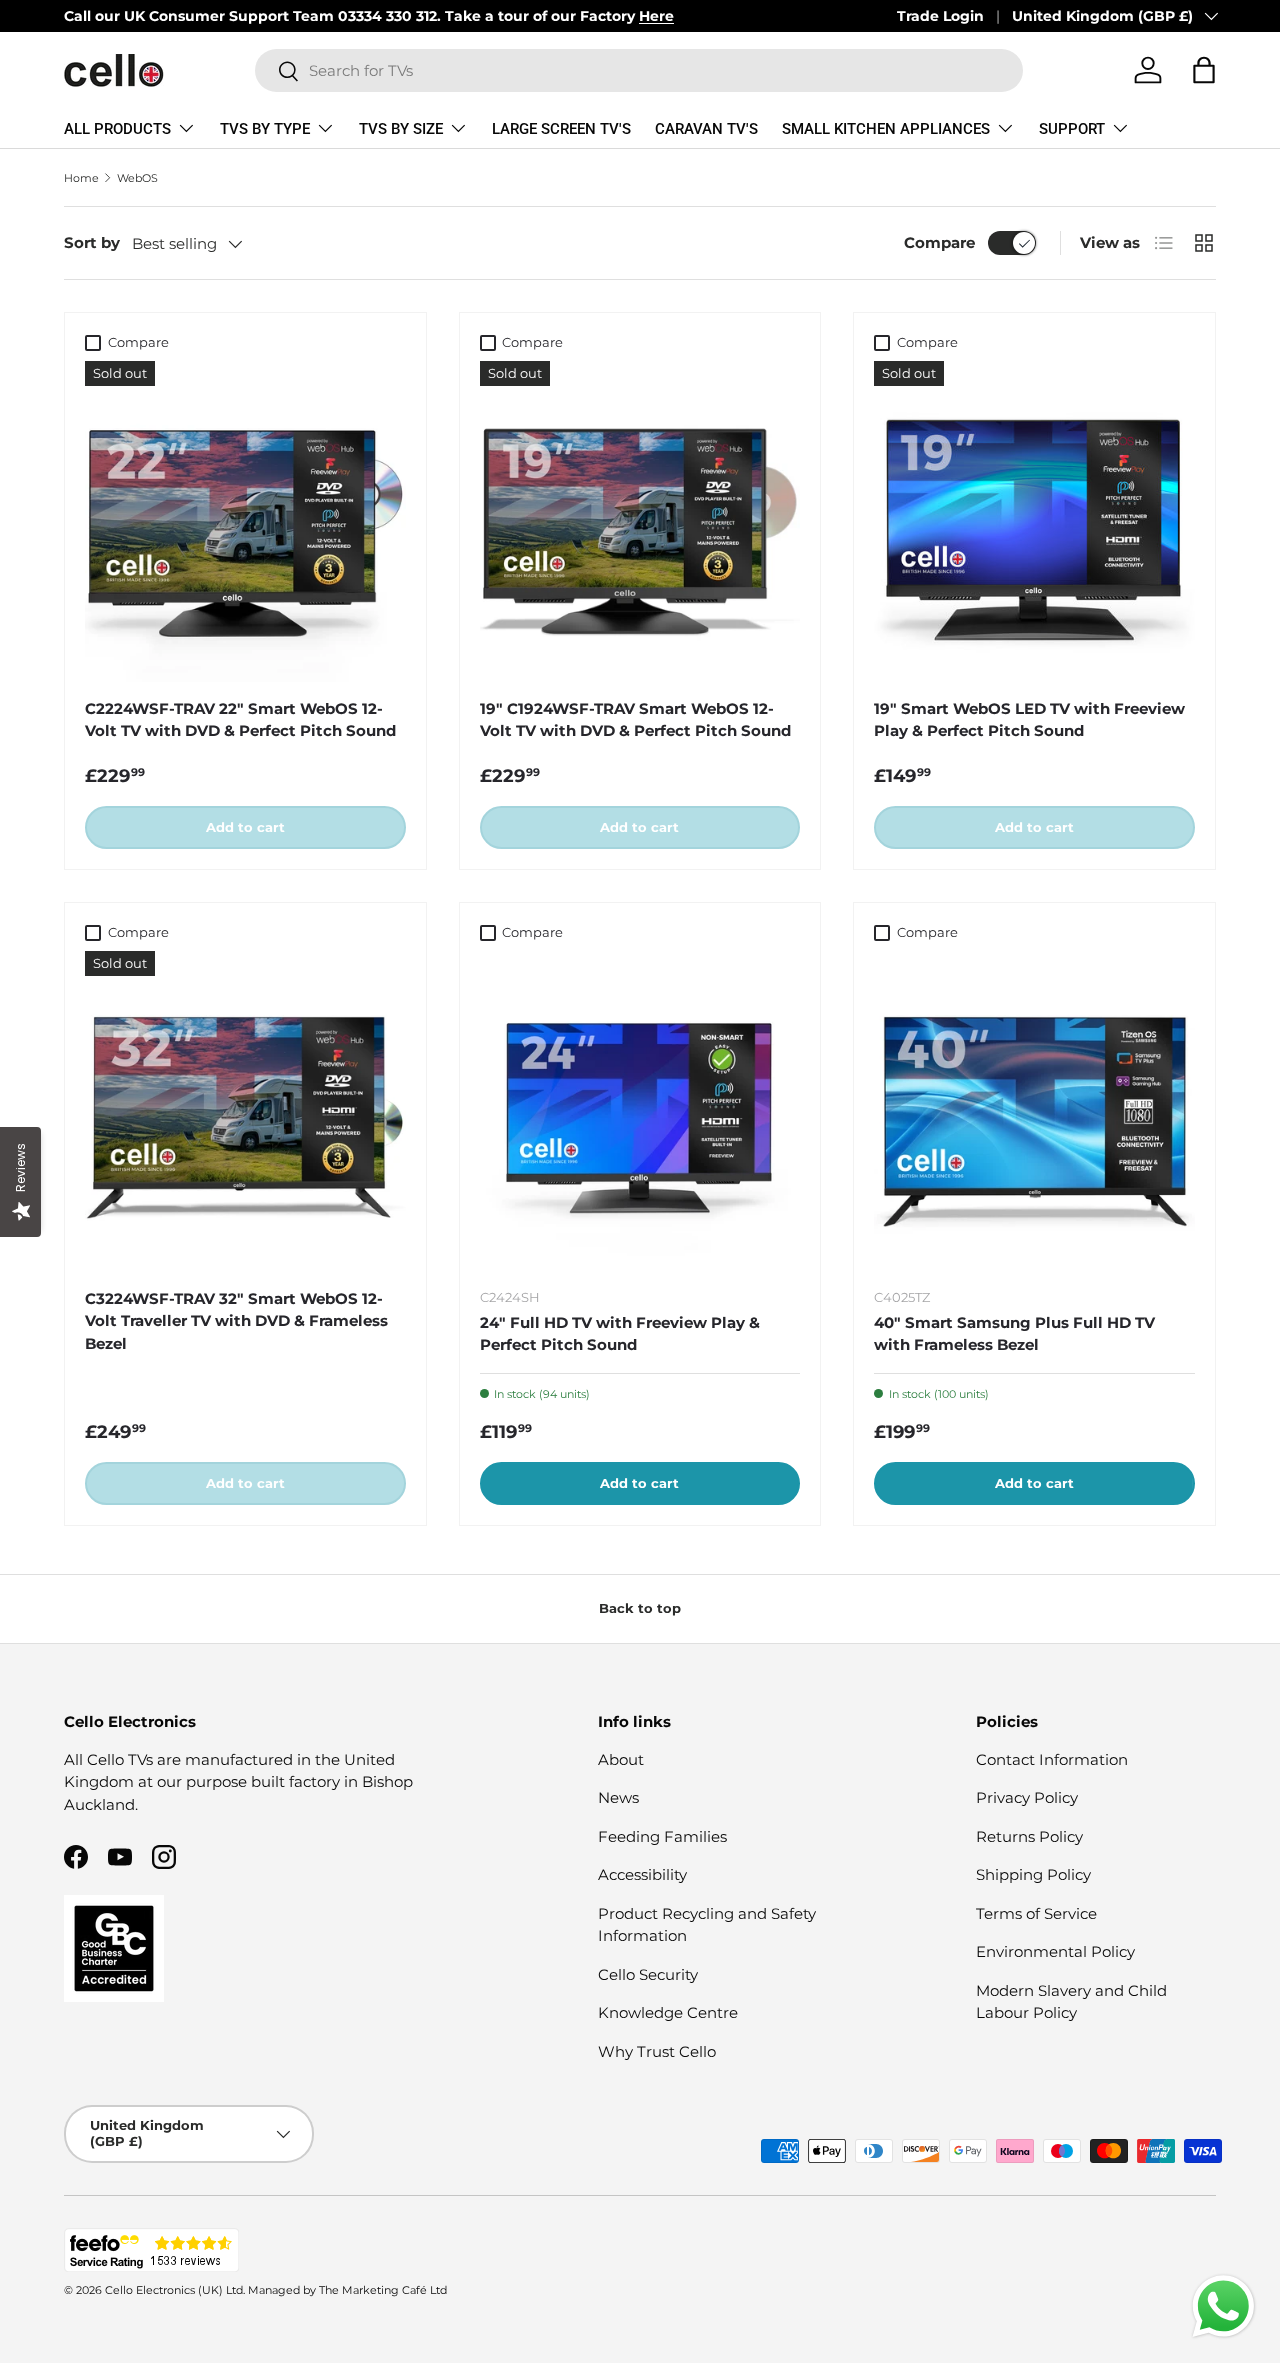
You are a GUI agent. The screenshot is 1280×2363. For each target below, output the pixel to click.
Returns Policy (1029, 1836)
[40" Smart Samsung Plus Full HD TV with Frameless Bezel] (1034, 1111)
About (621, 1759)
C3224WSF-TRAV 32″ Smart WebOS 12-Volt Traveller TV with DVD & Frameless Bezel (236, 1321)
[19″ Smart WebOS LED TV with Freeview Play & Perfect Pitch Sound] (1034, 521)
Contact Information (1052, 1759)
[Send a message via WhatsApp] (1223, 2306)
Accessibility (642, 1874)
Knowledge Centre (668, 2012)
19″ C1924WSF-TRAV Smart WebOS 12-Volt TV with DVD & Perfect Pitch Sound (635, 720)
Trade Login (940, 16)
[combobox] (639, 70)
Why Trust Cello (657, 2051)
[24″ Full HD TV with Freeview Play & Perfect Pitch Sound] (640, 1111)
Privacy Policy (1027, 1797)
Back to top (640, 1608)
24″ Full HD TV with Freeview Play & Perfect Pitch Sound (620, 1334)
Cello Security (648, 1974)
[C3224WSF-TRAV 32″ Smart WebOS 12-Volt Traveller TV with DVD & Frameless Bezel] (245, 1111)
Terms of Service (1036, 1913)
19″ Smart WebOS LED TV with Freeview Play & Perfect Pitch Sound (1029, 720)
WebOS (137, 178)
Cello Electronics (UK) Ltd (174, 2290)
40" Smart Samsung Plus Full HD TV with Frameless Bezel (1014, 1334)
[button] (1204, 70)
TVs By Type (265, 129)
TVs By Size (401, 129)
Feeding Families (662, 1836)
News (618, 1797)
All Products (117, 129)
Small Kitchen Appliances (886, 129)
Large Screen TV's (561, 129)
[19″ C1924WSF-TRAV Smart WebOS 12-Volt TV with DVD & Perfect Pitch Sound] (640, 521)
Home (81, 178)
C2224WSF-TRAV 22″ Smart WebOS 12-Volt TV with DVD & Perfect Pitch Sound (240, 720)
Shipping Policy (1033, 1874)
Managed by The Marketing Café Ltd (347, 2290)
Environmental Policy (1055, 1951)
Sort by (92, 242)
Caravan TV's (706, 129)
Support (1072, 129)
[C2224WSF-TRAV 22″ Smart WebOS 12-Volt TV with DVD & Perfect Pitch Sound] (245, 521)
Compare (939, 242)
